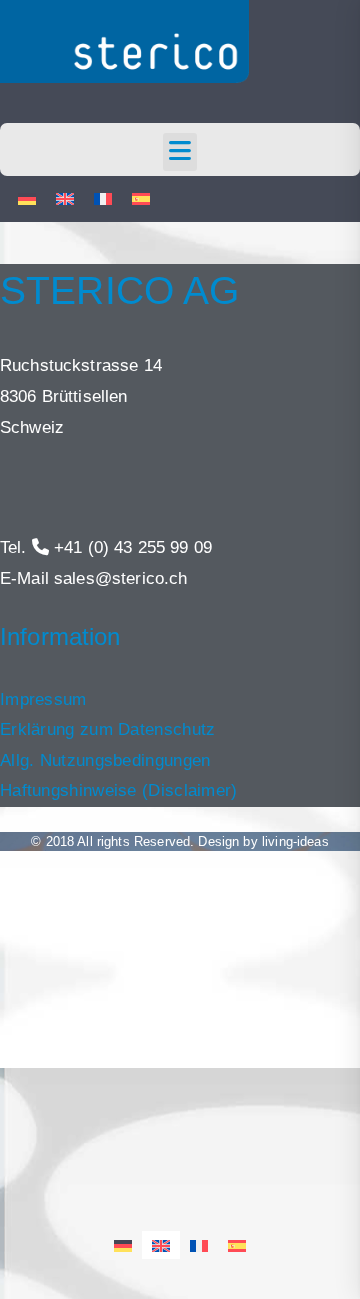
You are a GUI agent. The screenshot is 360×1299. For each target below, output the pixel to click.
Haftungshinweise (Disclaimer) (119, 790)
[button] (180, 152)
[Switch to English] (65, 199)
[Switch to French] (103, 199)
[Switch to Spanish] (141, 199)
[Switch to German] (27, 199)
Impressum (43, 699)
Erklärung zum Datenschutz (108, 729)
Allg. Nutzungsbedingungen (105, 760)
